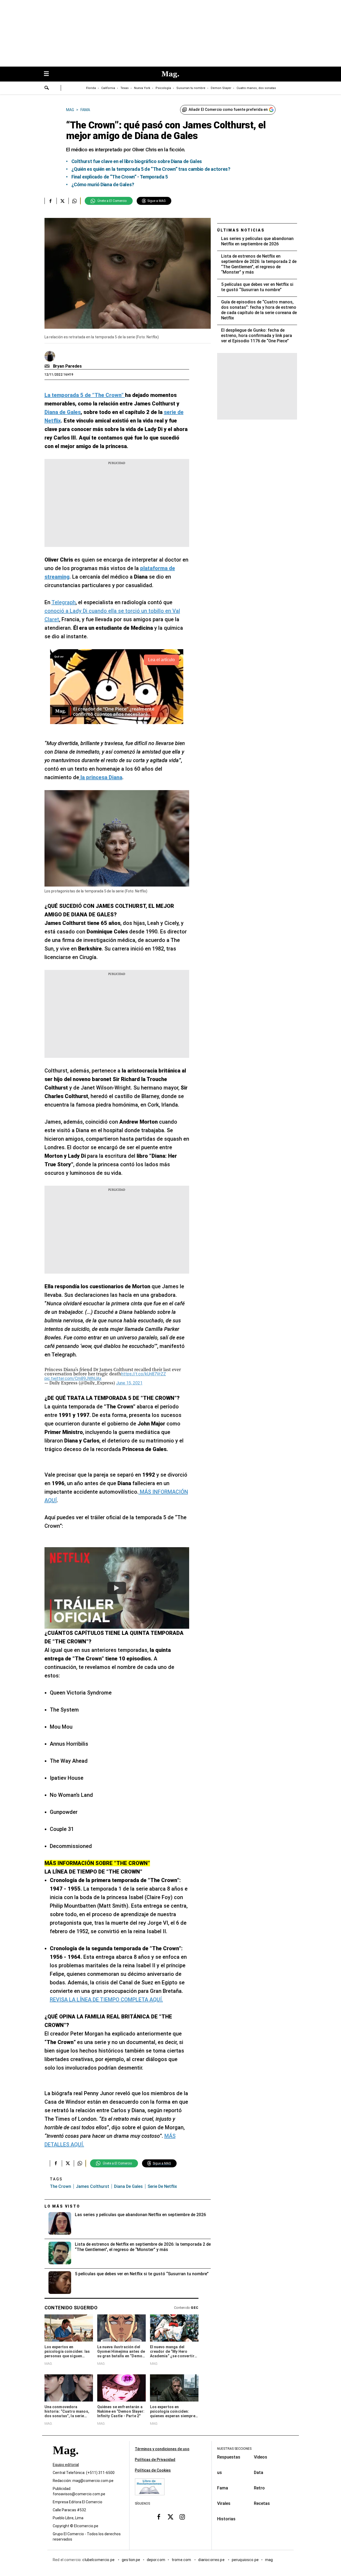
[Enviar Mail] (48, 366)
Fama (223, 2488)
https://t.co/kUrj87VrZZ (144, 1374)
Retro (259, 2488)
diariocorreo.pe (212, 2560)
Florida (91, 88)
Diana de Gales (128, 2186)
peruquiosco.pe (245, 2560)
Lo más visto (62, 2206)
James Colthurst (93, 2186)
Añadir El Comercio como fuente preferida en (228, 109)
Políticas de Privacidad (155, 2460)
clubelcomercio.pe (99, 2560)
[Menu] (49, 74)
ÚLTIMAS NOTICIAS (241, 230)
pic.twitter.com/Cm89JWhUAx (73, 1378)
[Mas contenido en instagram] (182, 2517)
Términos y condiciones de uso (162, 2449)
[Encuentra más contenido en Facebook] (50, 201)
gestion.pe (131, 2560)
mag (269, 2560)
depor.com (156, 2560)
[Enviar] (47, 88)
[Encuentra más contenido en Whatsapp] (74, 201)
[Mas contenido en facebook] (159, 2517)
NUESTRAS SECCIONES (234, 2449)
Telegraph (64, 602)
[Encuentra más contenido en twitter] (62, 201)
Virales (224, 2503)
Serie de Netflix (162, 2186)
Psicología (163, 88)
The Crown (60, 2186)
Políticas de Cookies (153, 2470)
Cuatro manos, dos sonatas (256, 88)
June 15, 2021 (129, 1383)
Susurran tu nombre (191, 88)
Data (259, 2473)
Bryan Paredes (67, 366)
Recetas (262, 2503)
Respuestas (229, 2457)
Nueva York (142, 88)
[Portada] (66, 2460)
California (108, 88)
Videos (261, 2457)
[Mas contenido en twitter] (170, 2517)
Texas (125, 88)
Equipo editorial (66, 2465)
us (220, 2473)
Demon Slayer (221, 88)
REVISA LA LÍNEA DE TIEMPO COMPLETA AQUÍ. (106, 2000)
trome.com (182, 2560)
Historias (226, 2519)
